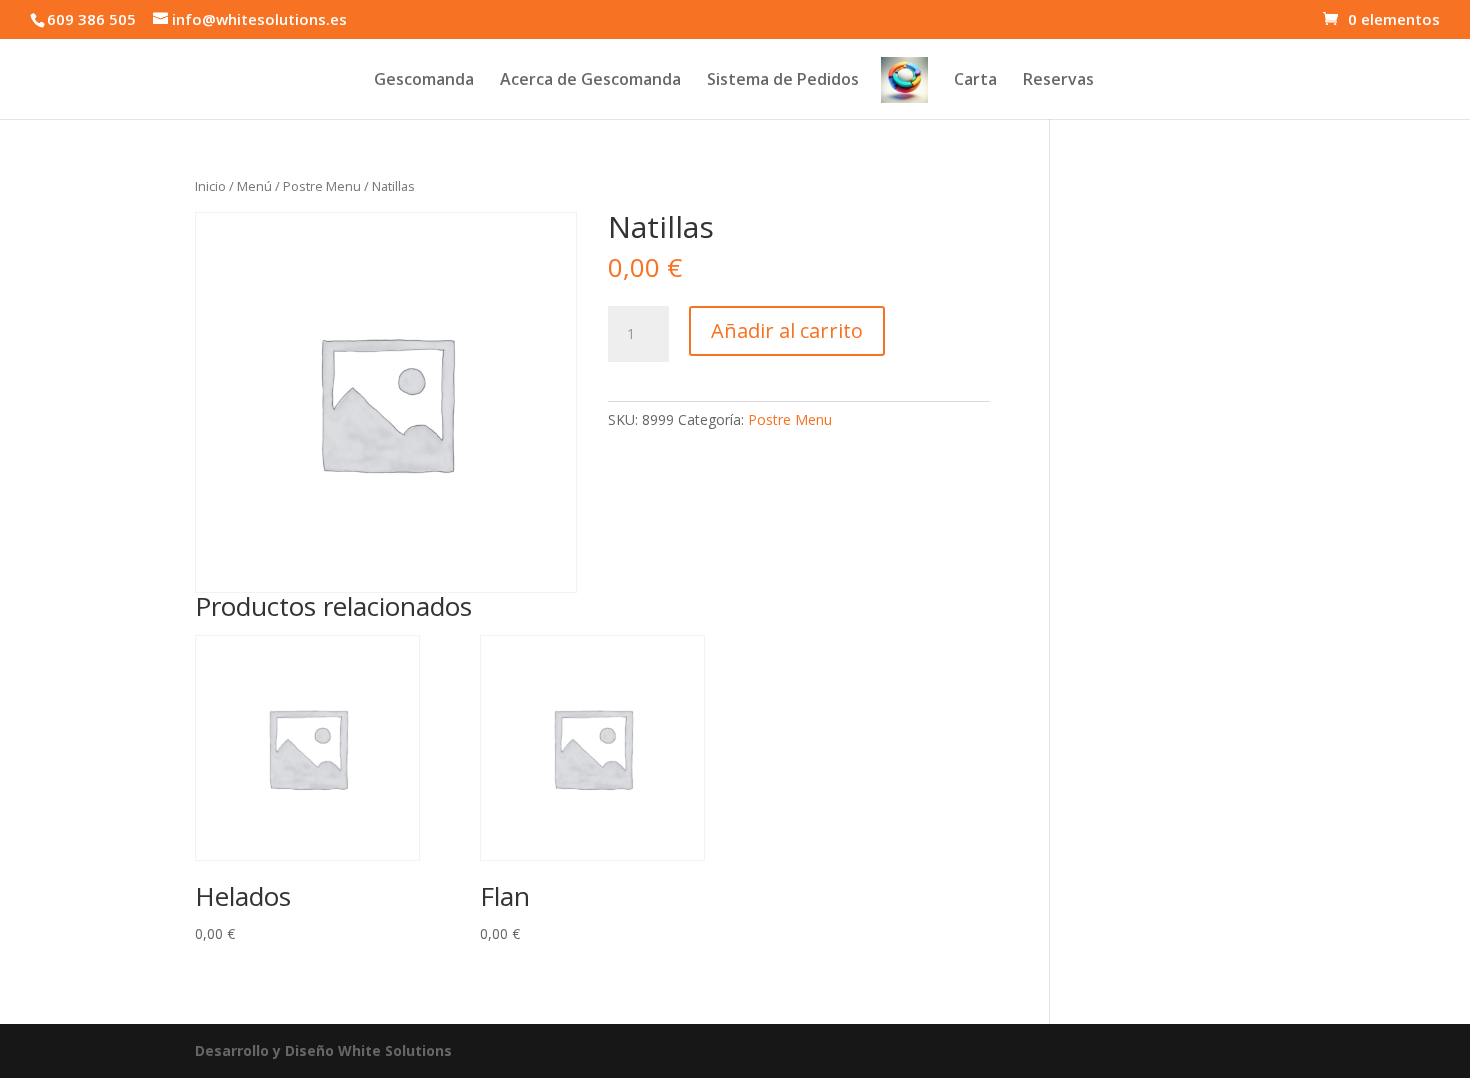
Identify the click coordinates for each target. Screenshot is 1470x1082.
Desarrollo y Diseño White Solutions (323, 1050)
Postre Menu (322, 186)
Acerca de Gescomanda (590, 81)
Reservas (1058, 81)
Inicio (210, 186)
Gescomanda (424, 81)
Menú (254, 186)
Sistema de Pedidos (783, 81)
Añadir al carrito (787, 330)
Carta (975, 81)
